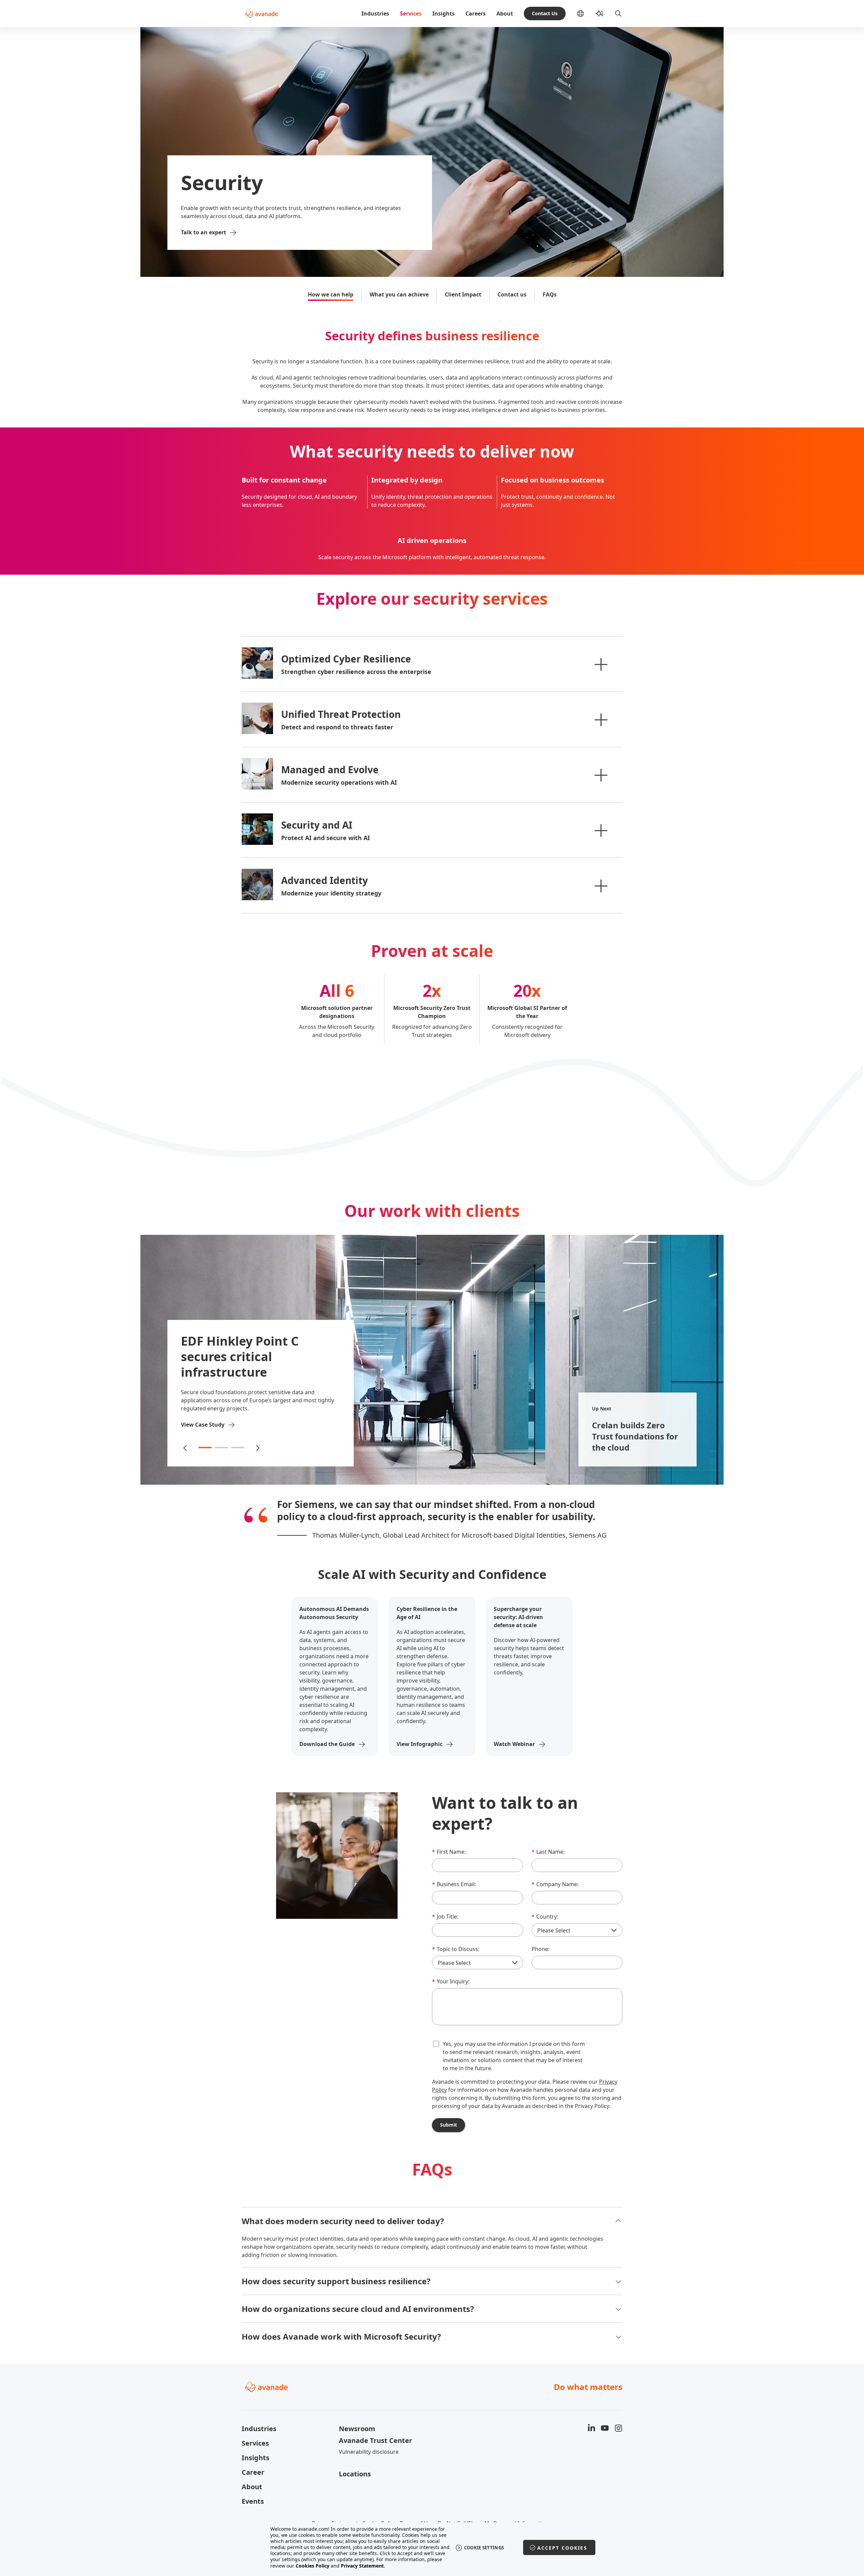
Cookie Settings (484, 2548)
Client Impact (463, 294)
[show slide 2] (221, 1448)
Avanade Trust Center (375, 2440)
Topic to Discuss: (456, 1949)
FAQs (550, 294)
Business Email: (454, 1884)
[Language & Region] (586, 14)
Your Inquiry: (451, 1981)
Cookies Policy (313, 2566)
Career (253, 2472)
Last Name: (548, 1852)
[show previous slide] (186, 1448)
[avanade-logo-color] (261, 14)
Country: (545, 1917)
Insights (443, 14)
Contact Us (545, 13)
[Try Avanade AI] (599, 14)
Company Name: (555, 1884)
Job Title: (445, 1917)
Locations (355, 2474)
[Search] (618, 14)
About (505, 14)
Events (253, 2501)
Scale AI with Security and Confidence (432, 1575)
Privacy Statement (362, 2566)
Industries (375, 14)
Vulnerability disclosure (369, 2452)
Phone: (541, 1949)
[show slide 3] (238, 1448)
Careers (476, 14)
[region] (432, 2547)
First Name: (449, 1852)
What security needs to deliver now (432, 452)
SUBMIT (449, 2125)
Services (411, 14)
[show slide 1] (205, 1448)
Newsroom (357, 2429)
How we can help (331, 294)
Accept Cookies (562, 2548)
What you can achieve (399, 294)
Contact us (512, 294)
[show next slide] (257, 1448)
